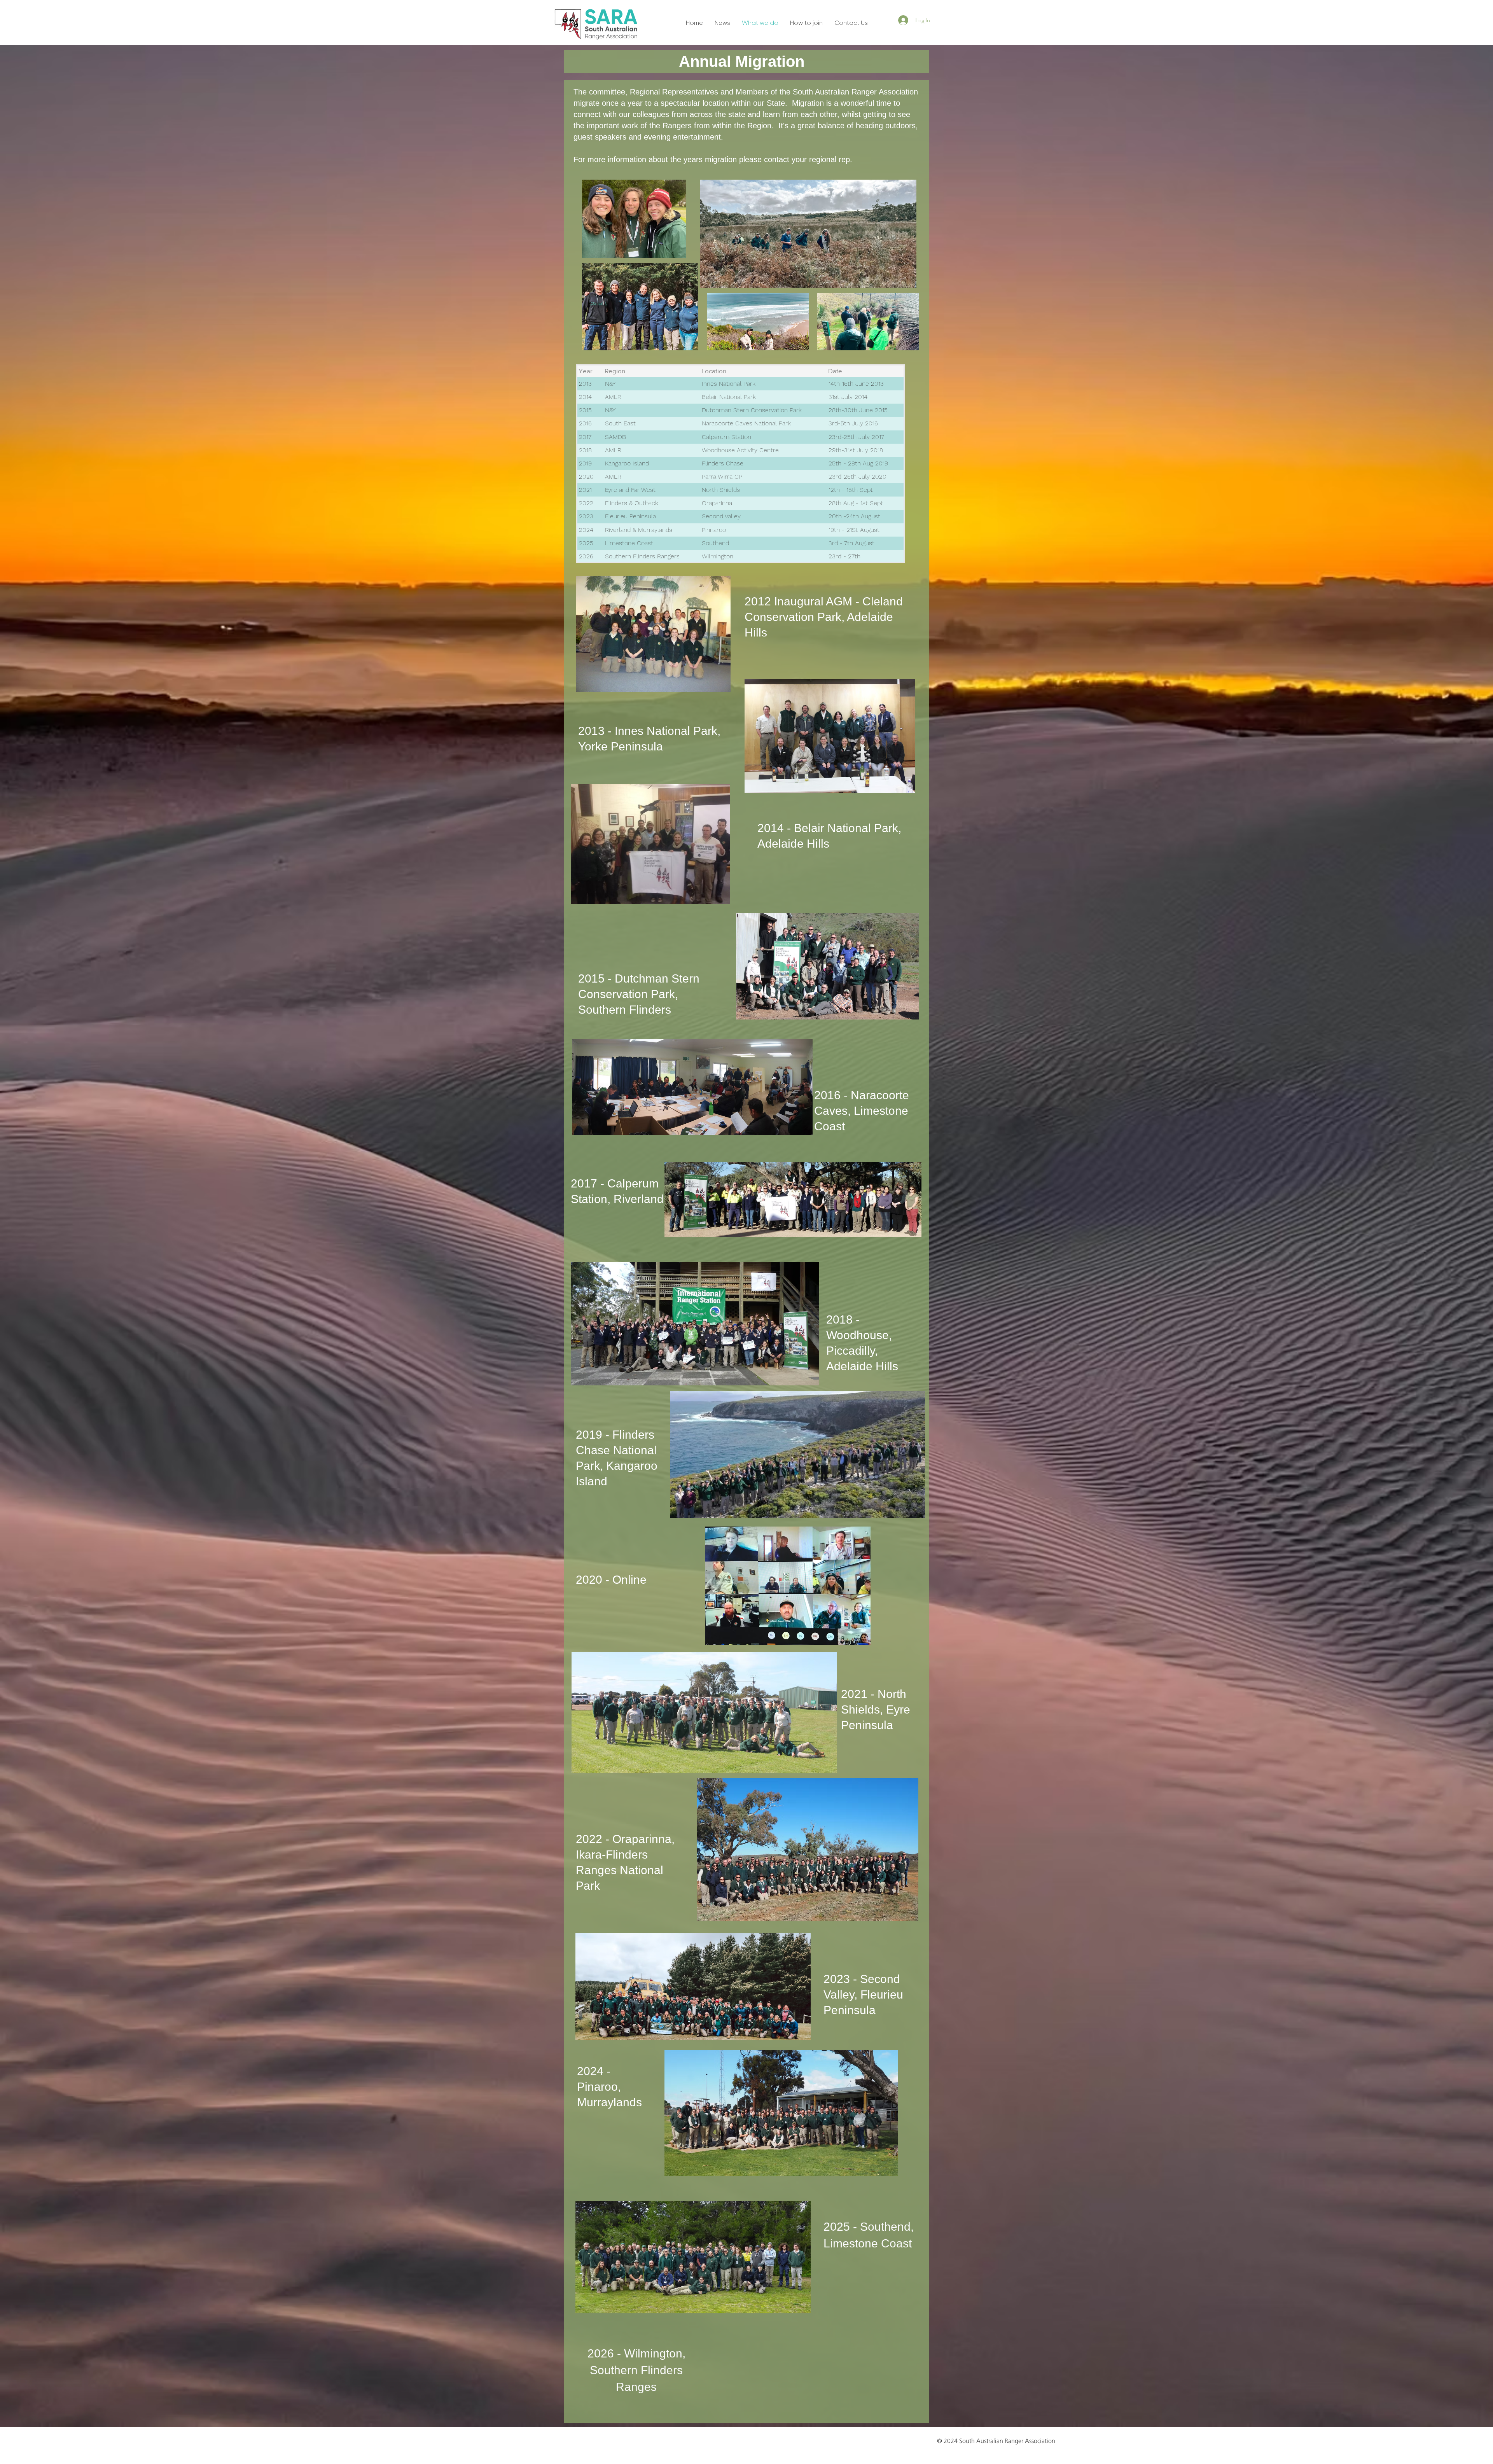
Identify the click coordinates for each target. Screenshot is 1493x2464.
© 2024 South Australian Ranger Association (996, 2441)
